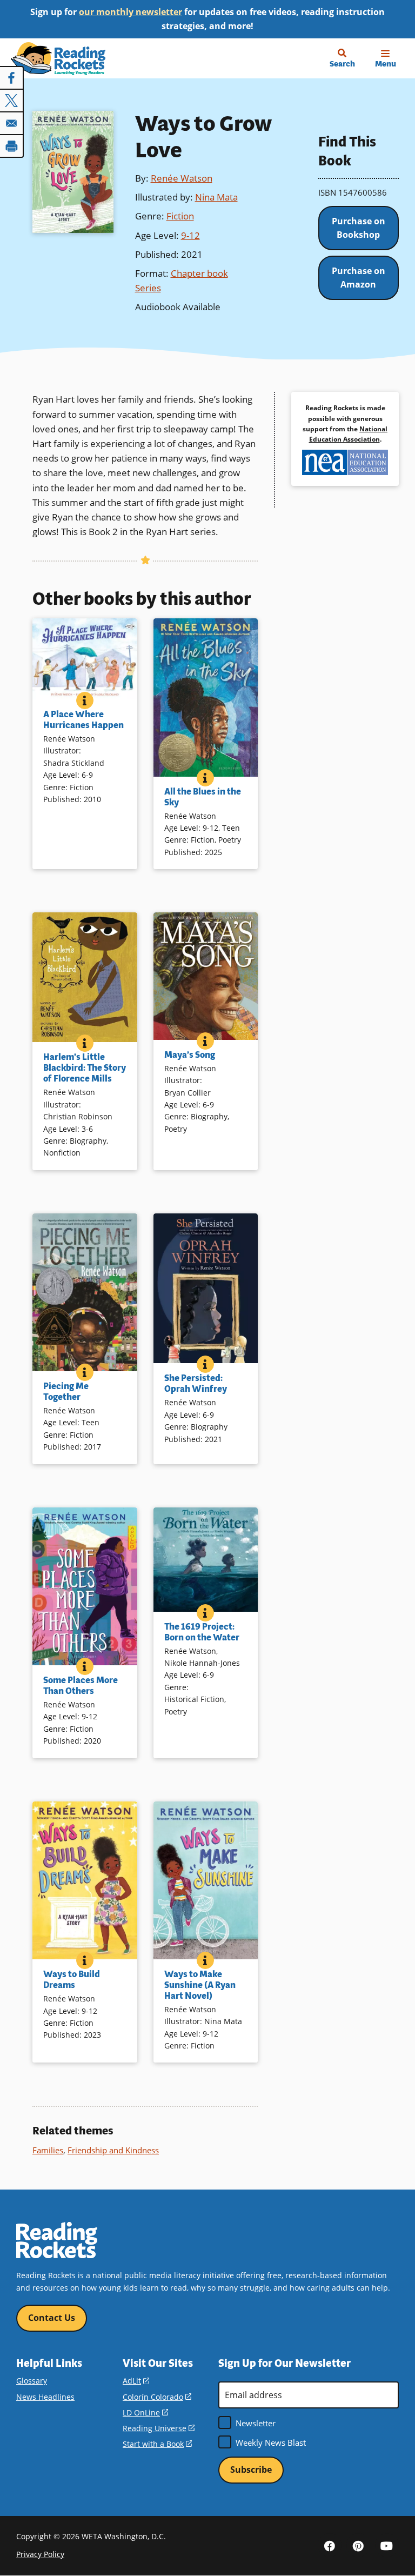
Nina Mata (216, 197)
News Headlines (45, 2397)
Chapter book (199, 273)
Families (48, 2150)
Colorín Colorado (157, 2397)
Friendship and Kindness (113, 2150)
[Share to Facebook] (12, 78)
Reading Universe (159, 2428)
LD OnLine (145, 2413)
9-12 (190, 235)
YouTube (387, 2545)
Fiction (180, 216)
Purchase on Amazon (359, 278)
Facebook (330, 2545)
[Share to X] (12, 101)
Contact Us (52, 2318)
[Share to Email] (12, 123)
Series (148, 288)
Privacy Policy (40, 2554)
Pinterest (358, 2545)
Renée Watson (182, 178)
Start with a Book (157, 2444)
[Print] (12, 146)
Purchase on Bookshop (359, 228)
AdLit (136, 2381)
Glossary (32, 2381)
